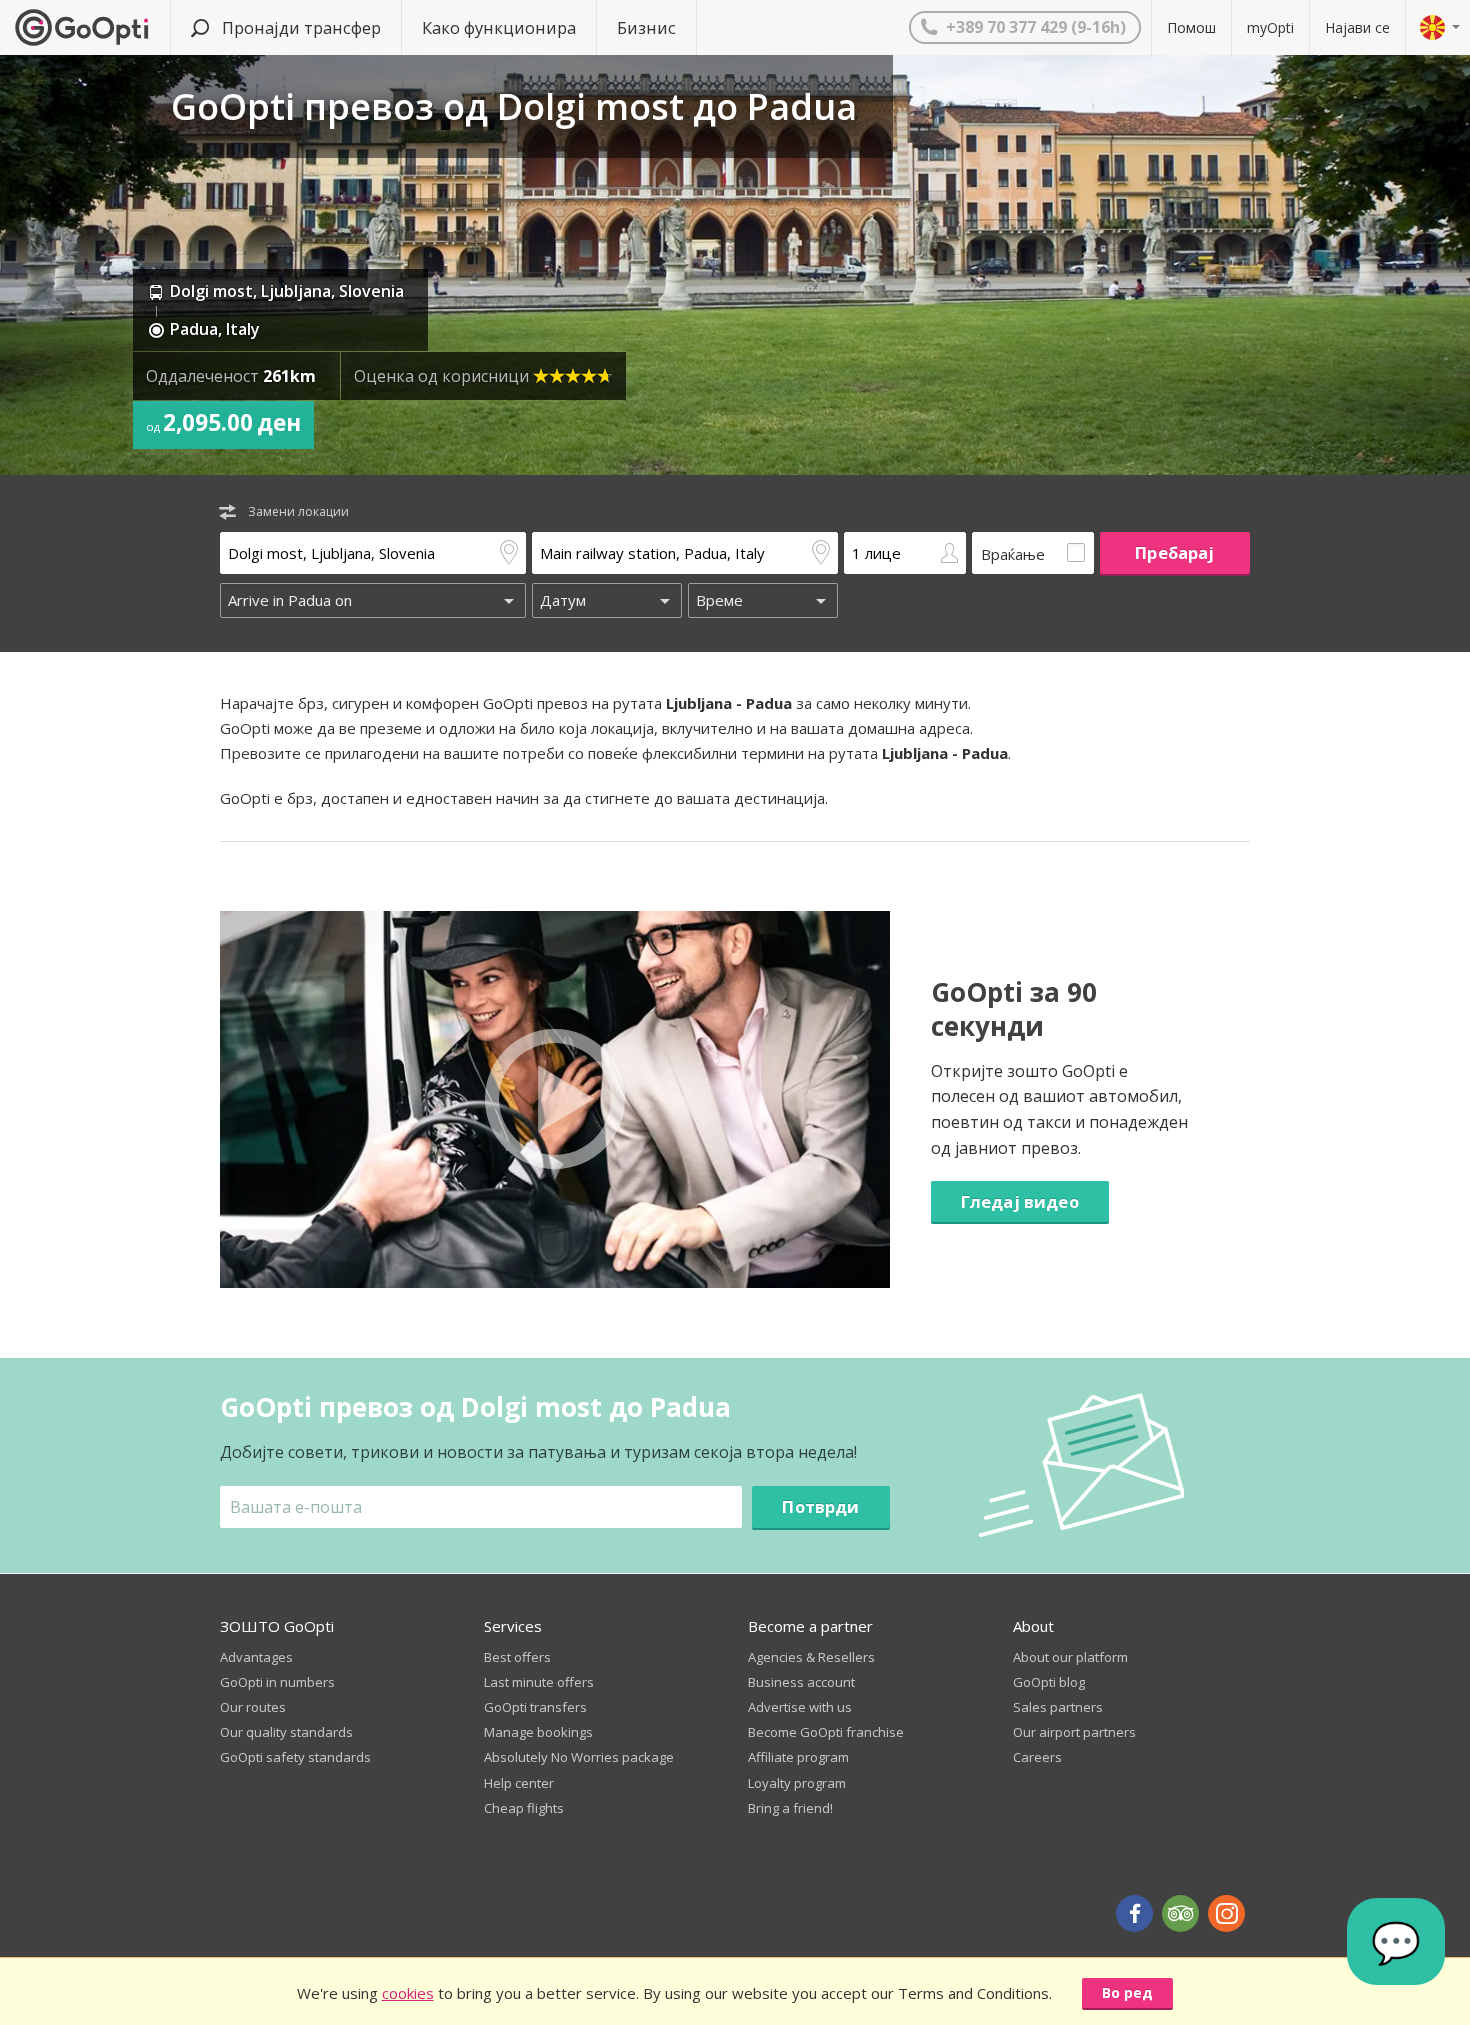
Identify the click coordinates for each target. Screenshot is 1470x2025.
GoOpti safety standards (295, 1757)
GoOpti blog (1049, 1682)
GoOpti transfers (535, 1707)
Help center (519, 1783)
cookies (408, 1993)
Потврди (820, 1506)
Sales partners (1058, 1707)
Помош (1191, 27)
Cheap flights (524, 1808)
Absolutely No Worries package (579, 1757)
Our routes (253, 1707)
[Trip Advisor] (1180, 1913)
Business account (801, 1682)
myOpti (1270, 27)
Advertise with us (800, 1707)
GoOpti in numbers (277, 1682)
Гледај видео (1020, 1201)
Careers (1037, 1757)
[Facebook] (1134, 1913)
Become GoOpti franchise (826, 1732)
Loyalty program (797, 1783)
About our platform (1070, 1657)
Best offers (517, 1657)
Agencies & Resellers (811, 1657)
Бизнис (646, 27)
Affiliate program (798, 1757)
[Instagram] (1226, 1913)
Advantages (256, 1657)
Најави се (1357, 27)
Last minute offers (539, 1682)
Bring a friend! (790, 1808)
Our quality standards (286, 1732)
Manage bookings (538, 1732)
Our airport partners (1074, 1732)
